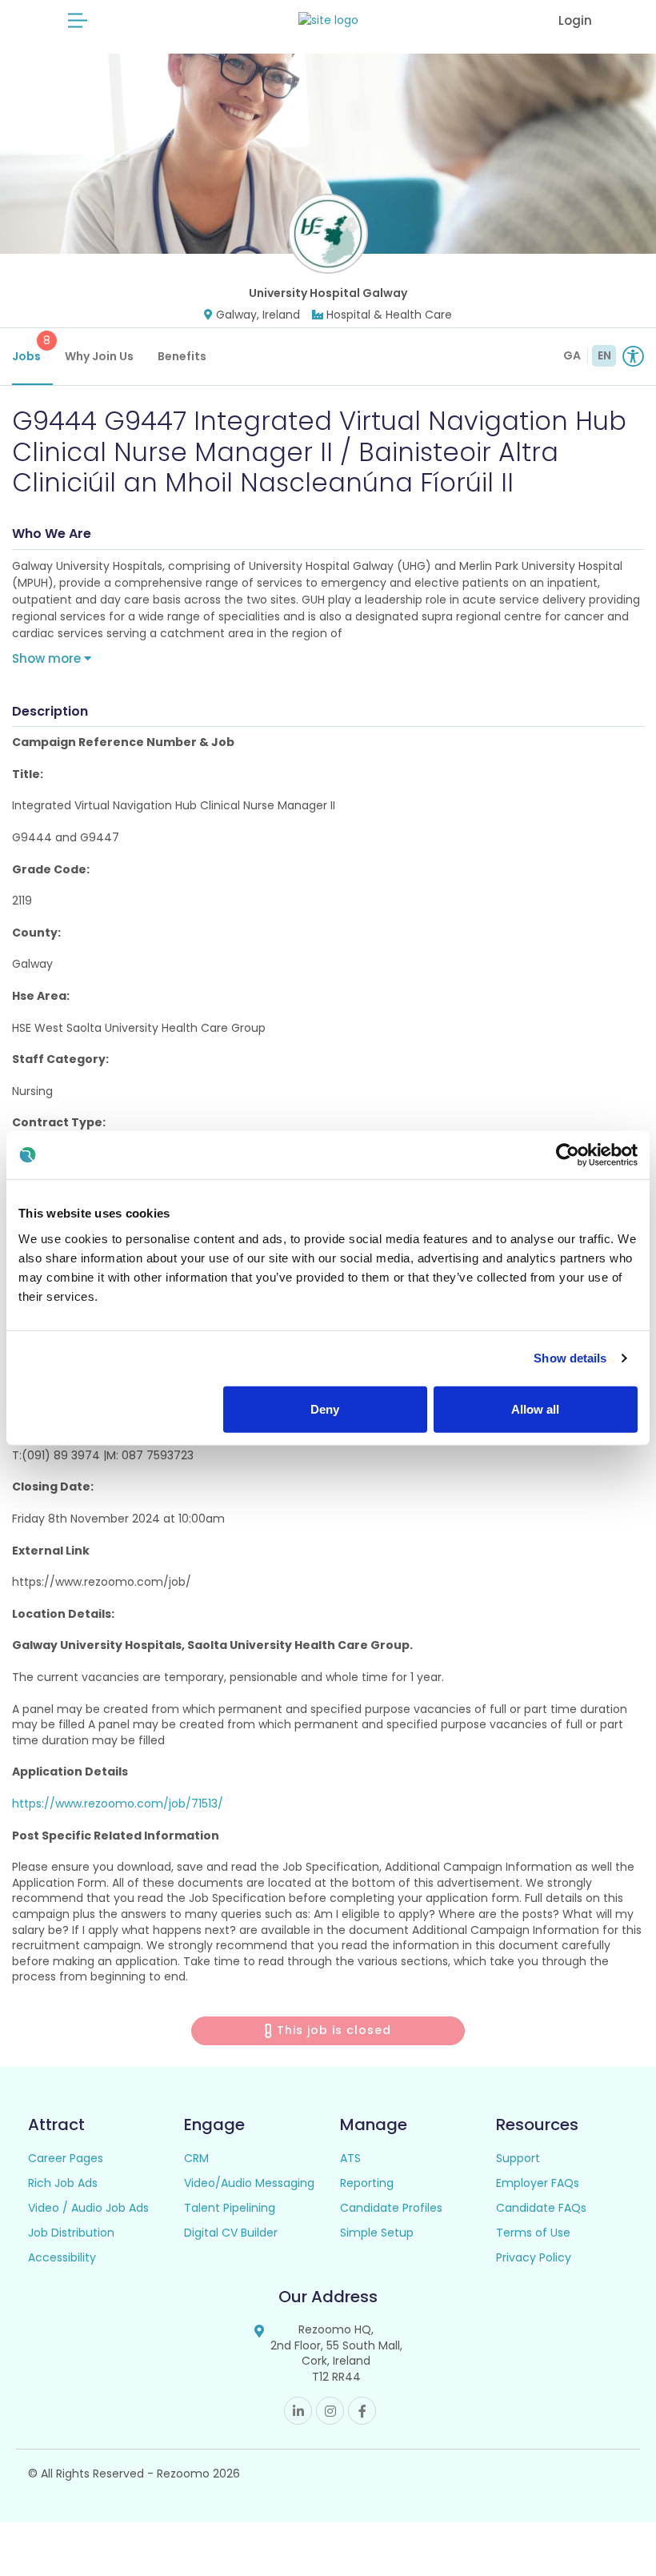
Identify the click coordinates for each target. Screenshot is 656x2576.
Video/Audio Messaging (249, 2183)
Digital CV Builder (231, 2233)
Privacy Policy (534, 2257)
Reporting (367, 2183)
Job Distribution (71, 2233)
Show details (570, 1358)
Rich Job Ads (63, 2183)
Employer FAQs (538, 2183)
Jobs (31, 348)
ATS (350, 2158)
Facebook (362, 2411)
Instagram (330, 2411)
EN (604, 355)
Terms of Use (533, 2233)
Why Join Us (99, 356)
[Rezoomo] (328, 20)
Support (518, 2158)
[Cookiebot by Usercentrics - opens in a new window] (568, 1155)
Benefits (182, 356)
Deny (325, 1408)
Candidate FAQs (541, 2208)
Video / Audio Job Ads (88, 2208)
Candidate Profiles (391, 2208)
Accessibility (62, 2257)
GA (572, 355)
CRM (196, 2158)
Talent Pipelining (230, 2208)
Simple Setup (377, 2233)
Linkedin (298, 2411)
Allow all (535, 1408)
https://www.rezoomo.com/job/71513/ (118, 1804)
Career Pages (66, 2158)
